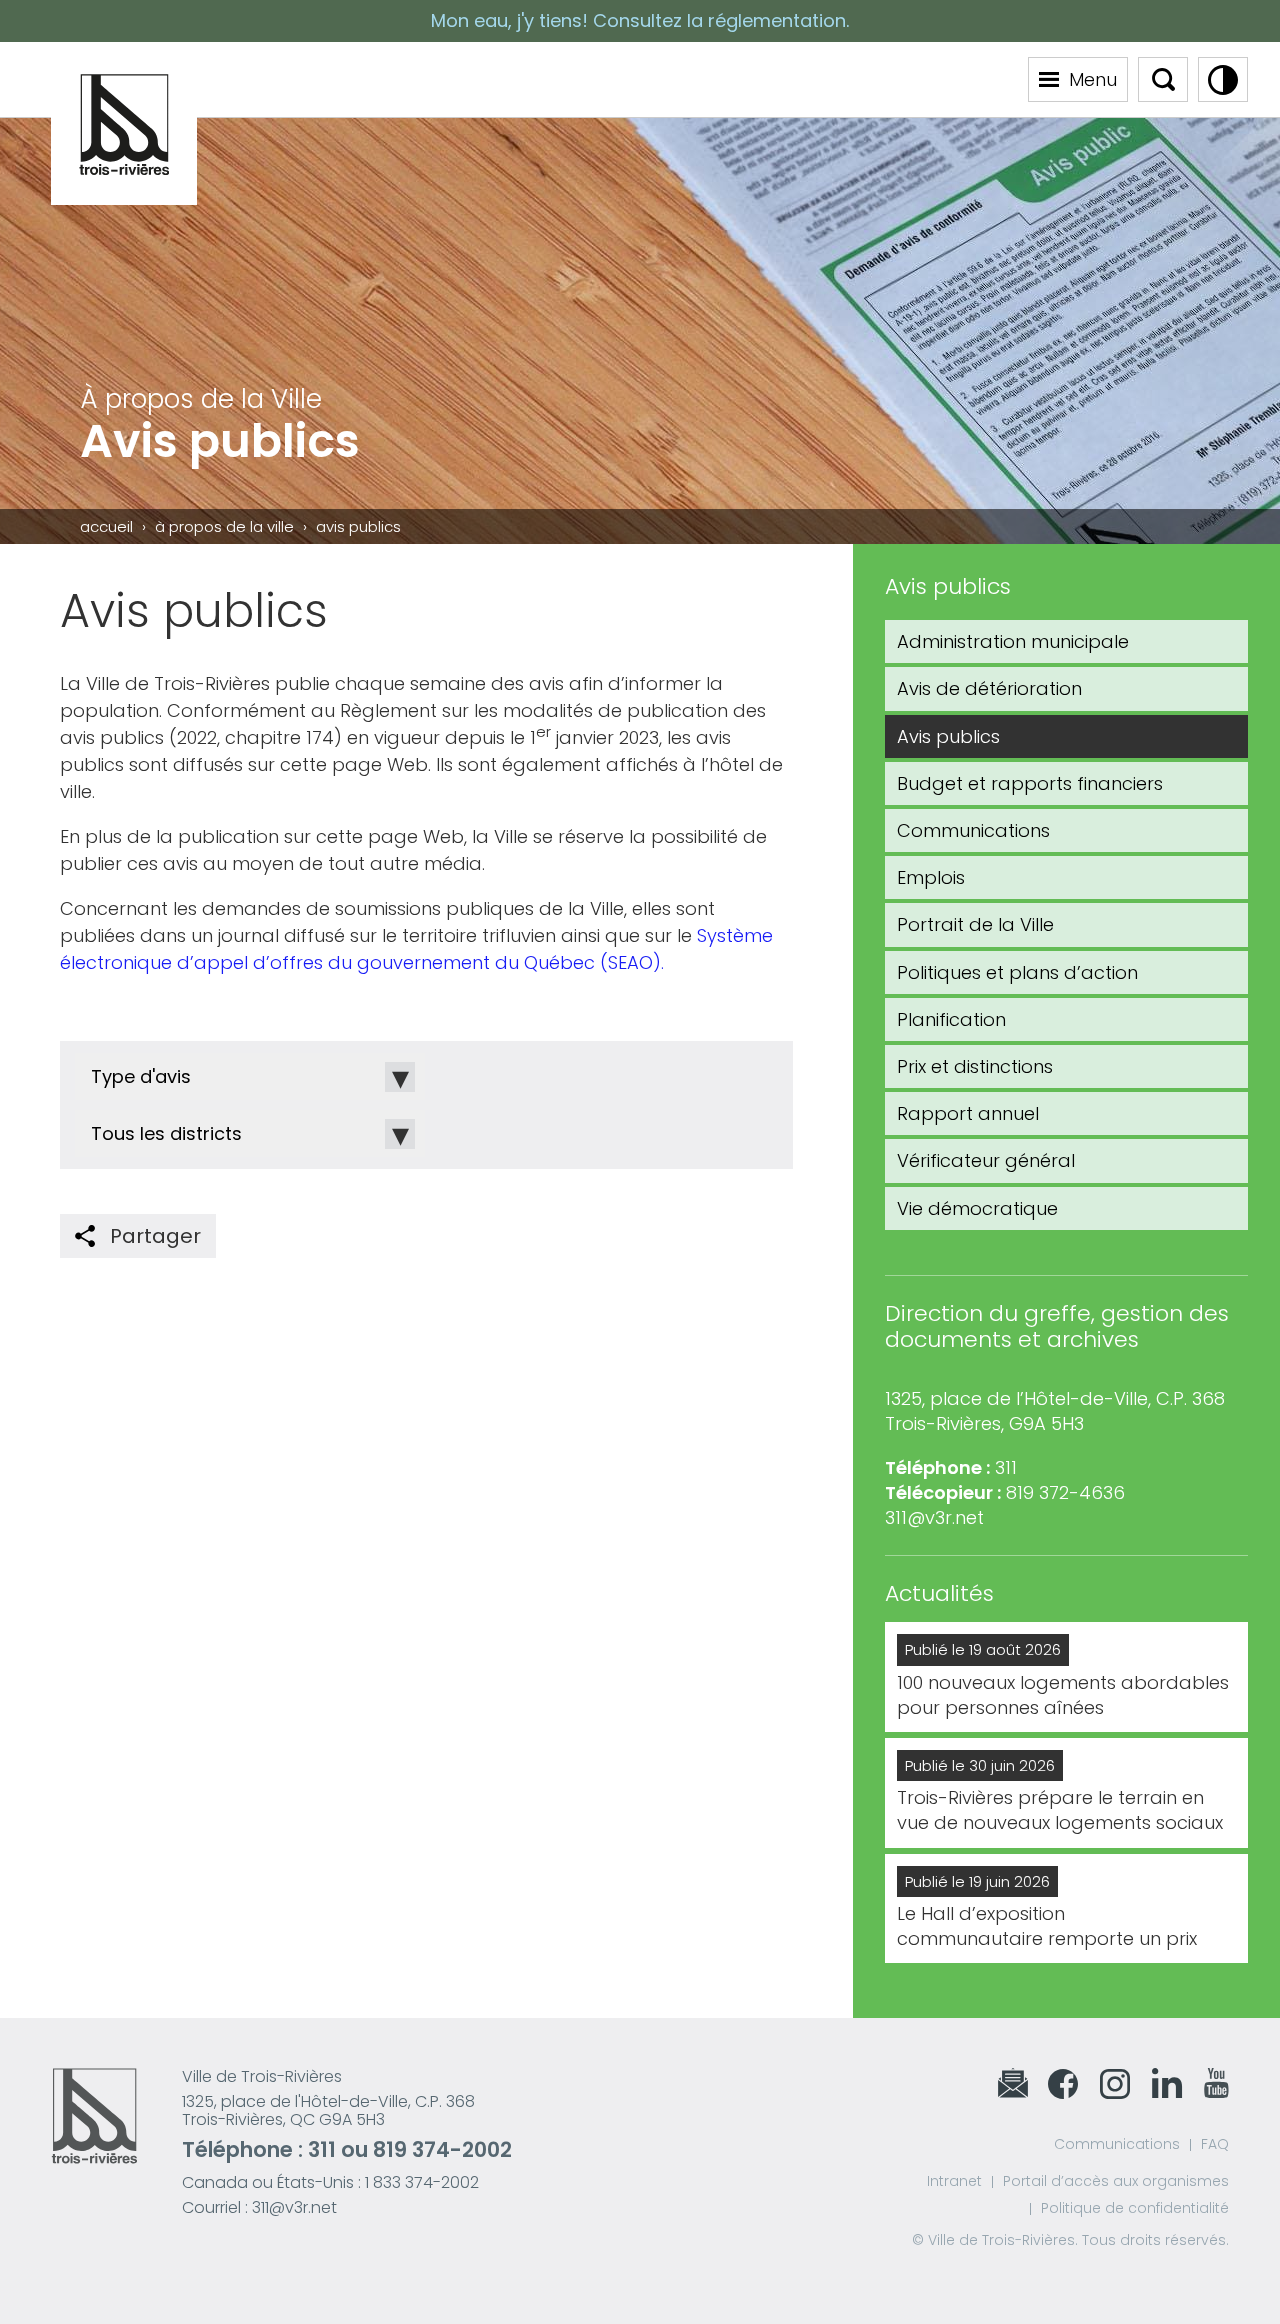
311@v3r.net (934, 1517)
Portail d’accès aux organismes (1116, 2181)
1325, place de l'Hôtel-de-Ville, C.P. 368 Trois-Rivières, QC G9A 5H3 (328, 2110)
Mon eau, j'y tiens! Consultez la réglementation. (640, 20)
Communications (973, 830)
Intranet (954, 2181)
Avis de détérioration (989, 688)
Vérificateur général (986, 1160)
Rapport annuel (968, 1113)
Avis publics (948, 736)
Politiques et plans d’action (1017, 972)
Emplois (931, 877)
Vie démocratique (977, 1208)
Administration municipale (1013, 641)
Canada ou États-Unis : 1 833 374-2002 (330, 2182)
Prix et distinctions (975, 1066)
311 (322, 2149)
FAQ (1215, 2144)
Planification (951, 1019)
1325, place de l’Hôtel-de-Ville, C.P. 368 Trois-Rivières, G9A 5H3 (1055, 1411)
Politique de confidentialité (1135, 2208)
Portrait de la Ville (975, 924)
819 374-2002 (442, 2149)
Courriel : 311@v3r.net (259, 2207)
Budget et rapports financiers (1030, 783)
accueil (106, 526)
